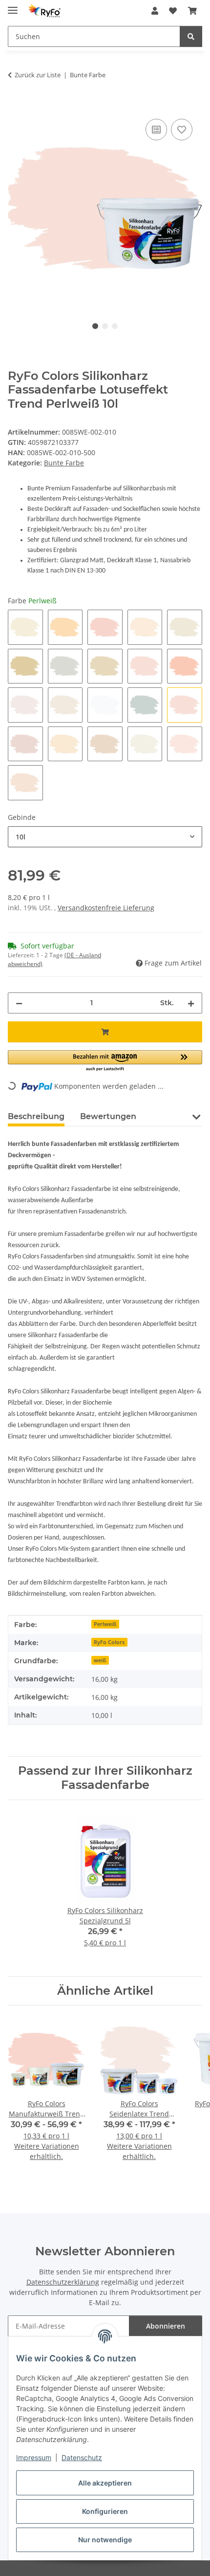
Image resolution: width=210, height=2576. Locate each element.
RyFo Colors (109, 1642)
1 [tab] (95, 326)
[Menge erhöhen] (191, 1003)
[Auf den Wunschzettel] (182, 130)
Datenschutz (82, 2457)
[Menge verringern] (19, 1003)
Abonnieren (166, 2326)
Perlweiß (105, 1624)
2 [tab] (105, 326)
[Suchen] (191, 36)
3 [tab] (115, 326)
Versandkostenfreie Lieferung (106, 908)
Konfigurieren (105, 2511)
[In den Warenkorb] (16, 106)
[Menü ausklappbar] (13, 6)
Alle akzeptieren (105, 2483)
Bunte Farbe (64, 463)
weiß (100, 1660)
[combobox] (105, 837)
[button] (155, 11)
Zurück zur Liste (38, 75)
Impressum (34, 2457)
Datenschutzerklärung (63, 2282)
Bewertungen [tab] (108, 1116)
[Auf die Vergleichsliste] (156, 130)
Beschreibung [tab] (36, 1116)
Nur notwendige (105, 2540)
